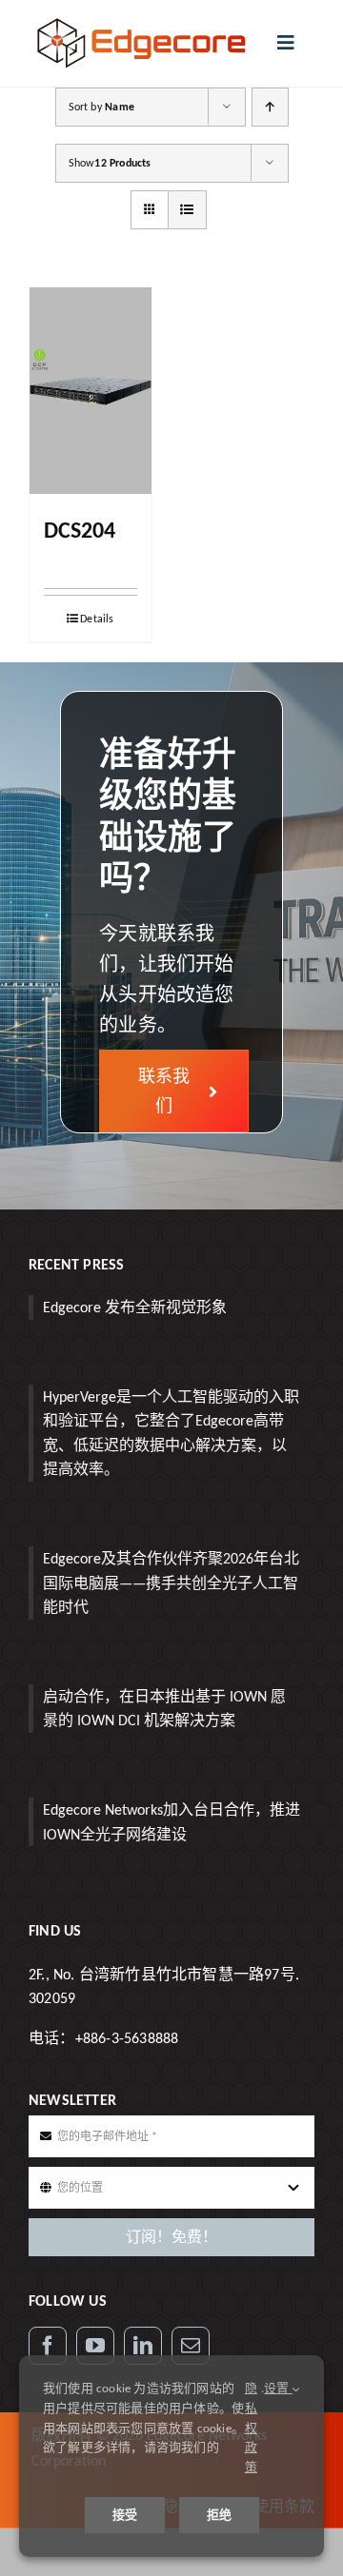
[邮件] (191, 2346)
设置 (278, 2388)
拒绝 (219, 2515)
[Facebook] (48, 2346)
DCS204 (80, 530)
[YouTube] (95, 2346)
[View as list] (187, 210)
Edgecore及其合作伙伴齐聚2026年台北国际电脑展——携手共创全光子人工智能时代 (171, 1583)
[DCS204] (91, 391)
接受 (125, 2515)
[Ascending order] (270, 107)
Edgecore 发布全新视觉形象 (135, 1307)
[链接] (143, 2346)
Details (97, 619)
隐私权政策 (251, 2428)
